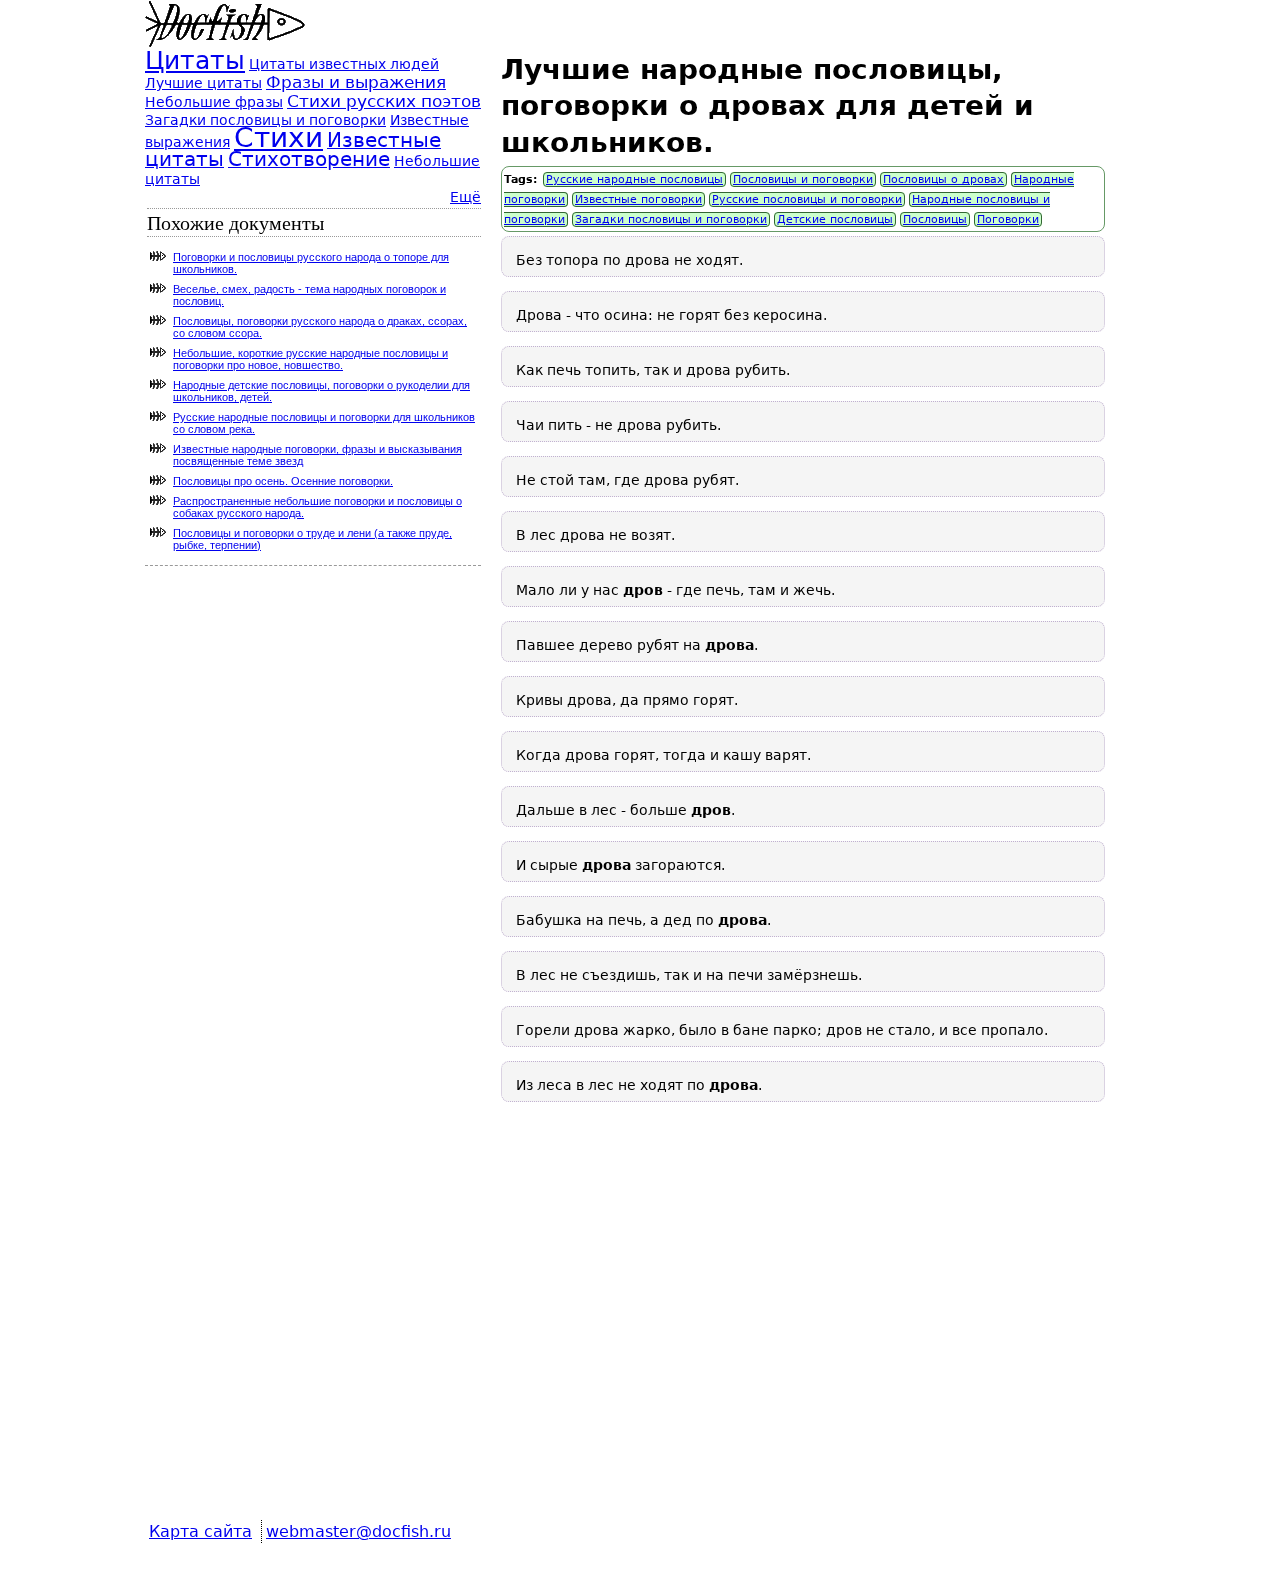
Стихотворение (309, 159)
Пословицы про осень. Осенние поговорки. (283, 481)
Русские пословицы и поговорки (807, 199)
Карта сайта (200, 1531)
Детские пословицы (835, 219)
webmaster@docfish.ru (358, 1531)
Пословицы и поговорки (803, 179)
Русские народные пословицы (634, 179)
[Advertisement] (803, 1325)
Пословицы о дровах (943, 179)
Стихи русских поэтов (384, 101)
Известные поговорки (638, 199)
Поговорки (1008, 219)
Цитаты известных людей (344, 64)
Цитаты (195, 60)
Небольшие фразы (214, 102)
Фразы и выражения (356, 82)
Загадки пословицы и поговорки (671, 219)
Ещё (465, 197)
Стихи (278, 137)
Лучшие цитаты (203, 83)
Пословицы (935, 219)
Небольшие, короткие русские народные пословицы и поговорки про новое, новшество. (310, 359)
